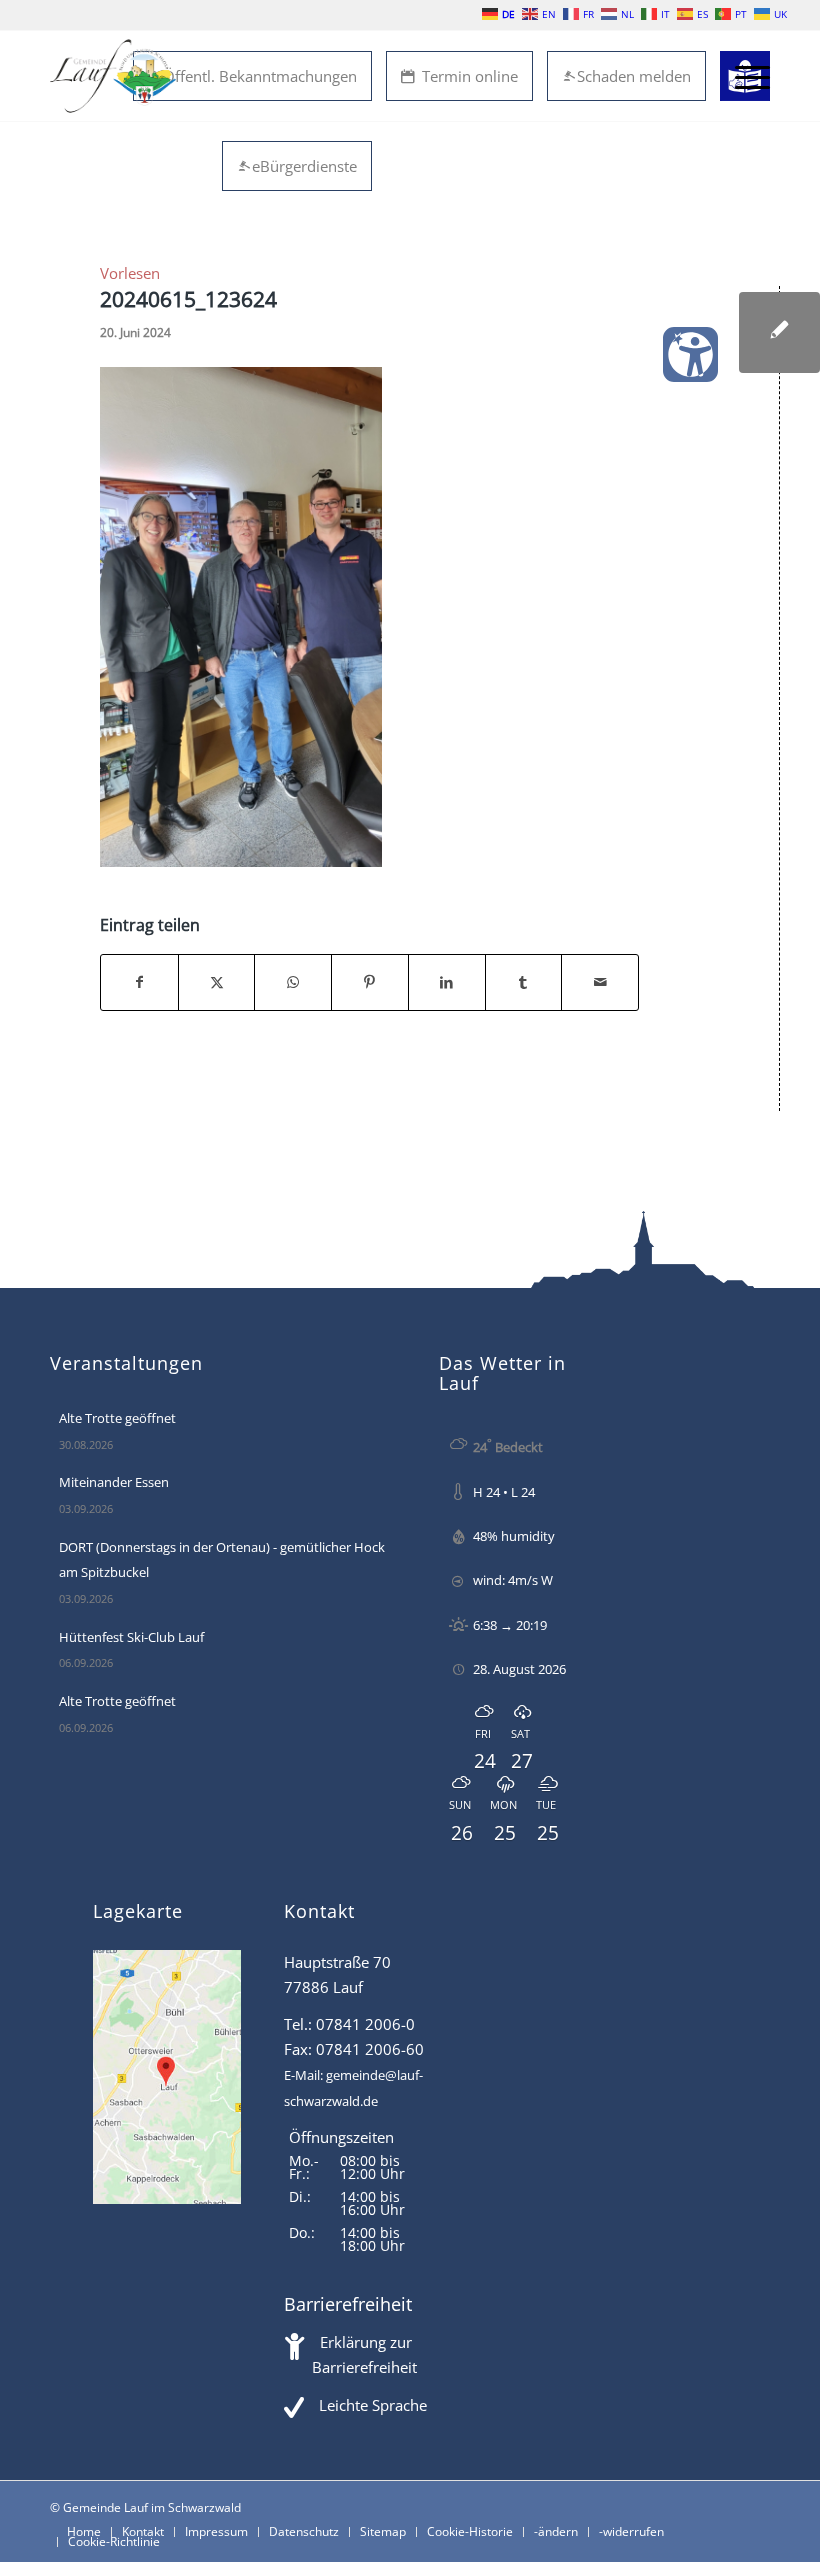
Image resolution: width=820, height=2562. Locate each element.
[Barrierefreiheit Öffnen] (690, 354)
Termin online (470, 76)
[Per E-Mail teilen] (600, 982)
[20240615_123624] (779, 332)
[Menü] (742, 76)
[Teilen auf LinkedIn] (447, 982)
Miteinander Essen (114, 1482)
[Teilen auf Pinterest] (370, 982)
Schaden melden (634, 76)
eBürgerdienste (304, 166)
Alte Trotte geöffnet (117, 1418)
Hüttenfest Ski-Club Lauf (131, 1637)
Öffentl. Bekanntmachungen (260, 76)
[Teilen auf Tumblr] (524, 982)
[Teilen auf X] (217, 982)
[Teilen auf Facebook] (139, 982)
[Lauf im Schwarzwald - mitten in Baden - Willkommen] (113, 76)
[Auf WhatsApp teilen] (293, 982)
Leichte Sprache (373, 2405)
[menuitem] (742, 76)
